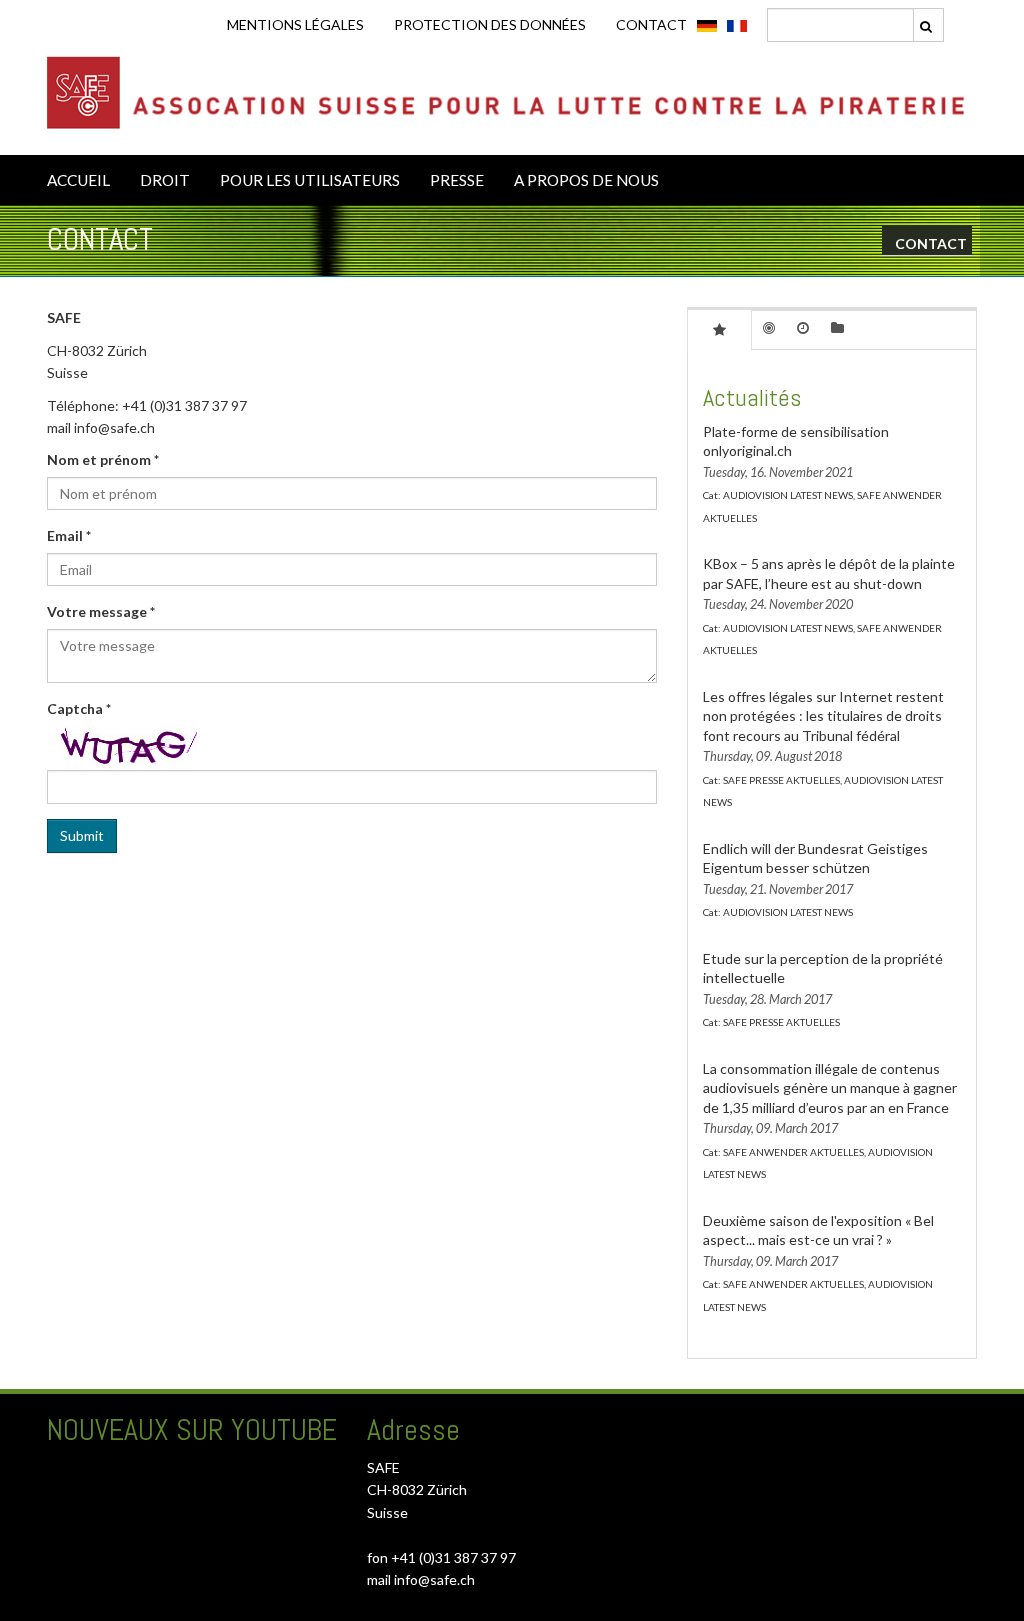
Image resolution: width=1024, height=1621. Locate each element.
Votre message (101, 611)
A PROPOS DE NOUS (586, 180)
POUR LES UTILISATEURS (310, 180)
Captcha (79, 708)
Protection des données (490, 24)
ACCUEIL (78, 180)
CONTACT (651, 24)
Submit (82, 835)
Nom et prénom (103, 459)
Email (69, 535)
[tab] (719, 329)
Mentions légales (295, 24)
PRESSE (457, 180)
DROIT (165, 180)
